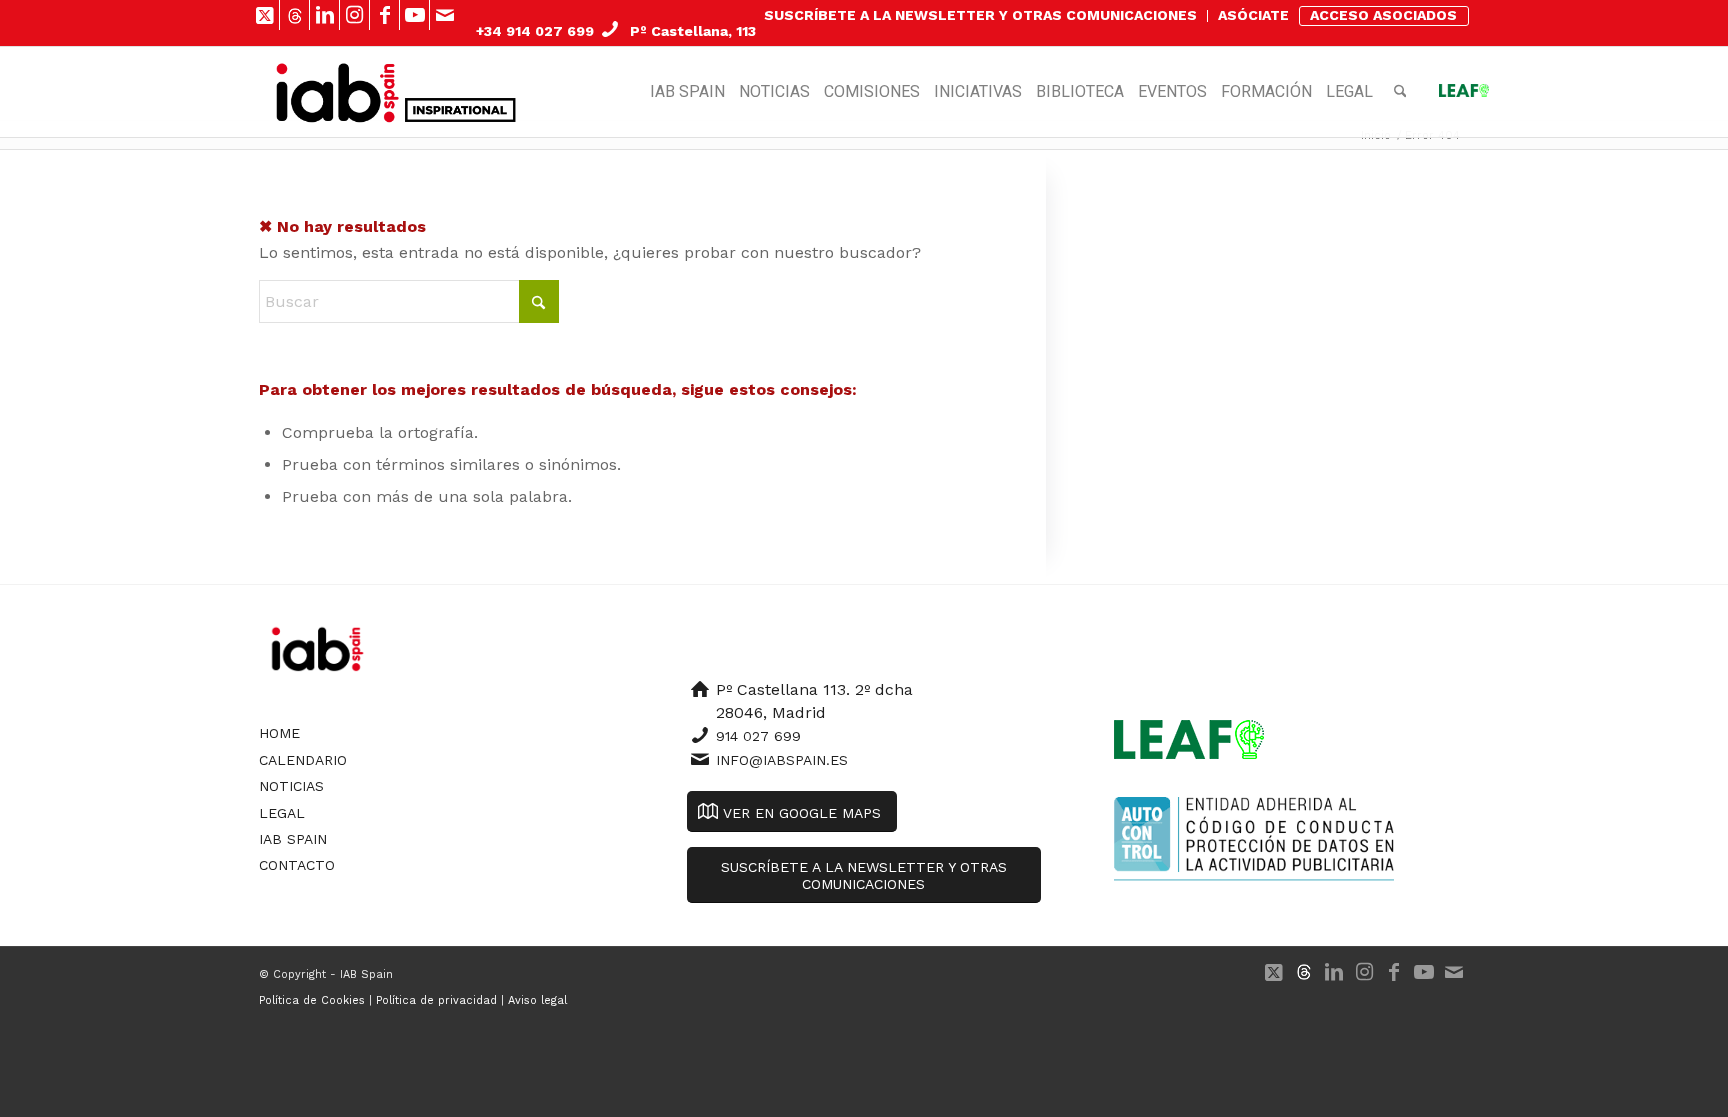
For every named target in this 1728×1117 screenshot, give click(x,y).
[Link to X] (264, 15)
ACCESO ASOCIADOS (1383, 15)
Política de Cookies (312, 1000)
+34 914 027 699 (535, 31)
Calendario (303, 760)
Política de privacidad (436, 1000)
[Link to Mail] (445, 15)
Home (279, 733)
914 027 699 (758, 736)
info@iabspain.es (782, 760)
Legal (282, 813)
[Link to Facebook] (384, 15)
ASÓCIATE (1253, 15)
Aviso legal (537, 1000)
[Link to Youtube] (414, 15)
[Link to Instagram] (354, 15)
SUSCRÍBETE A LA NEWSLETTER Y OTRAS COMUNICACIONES (980, 15)
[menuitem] (981, 16)
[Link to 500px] (294, 15)
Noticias (291, 786)
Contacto (297, 865)
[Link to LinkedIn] (324, 15)
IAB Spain (293, 839)
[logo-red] (337, 92)
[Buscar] (1400, 92)
